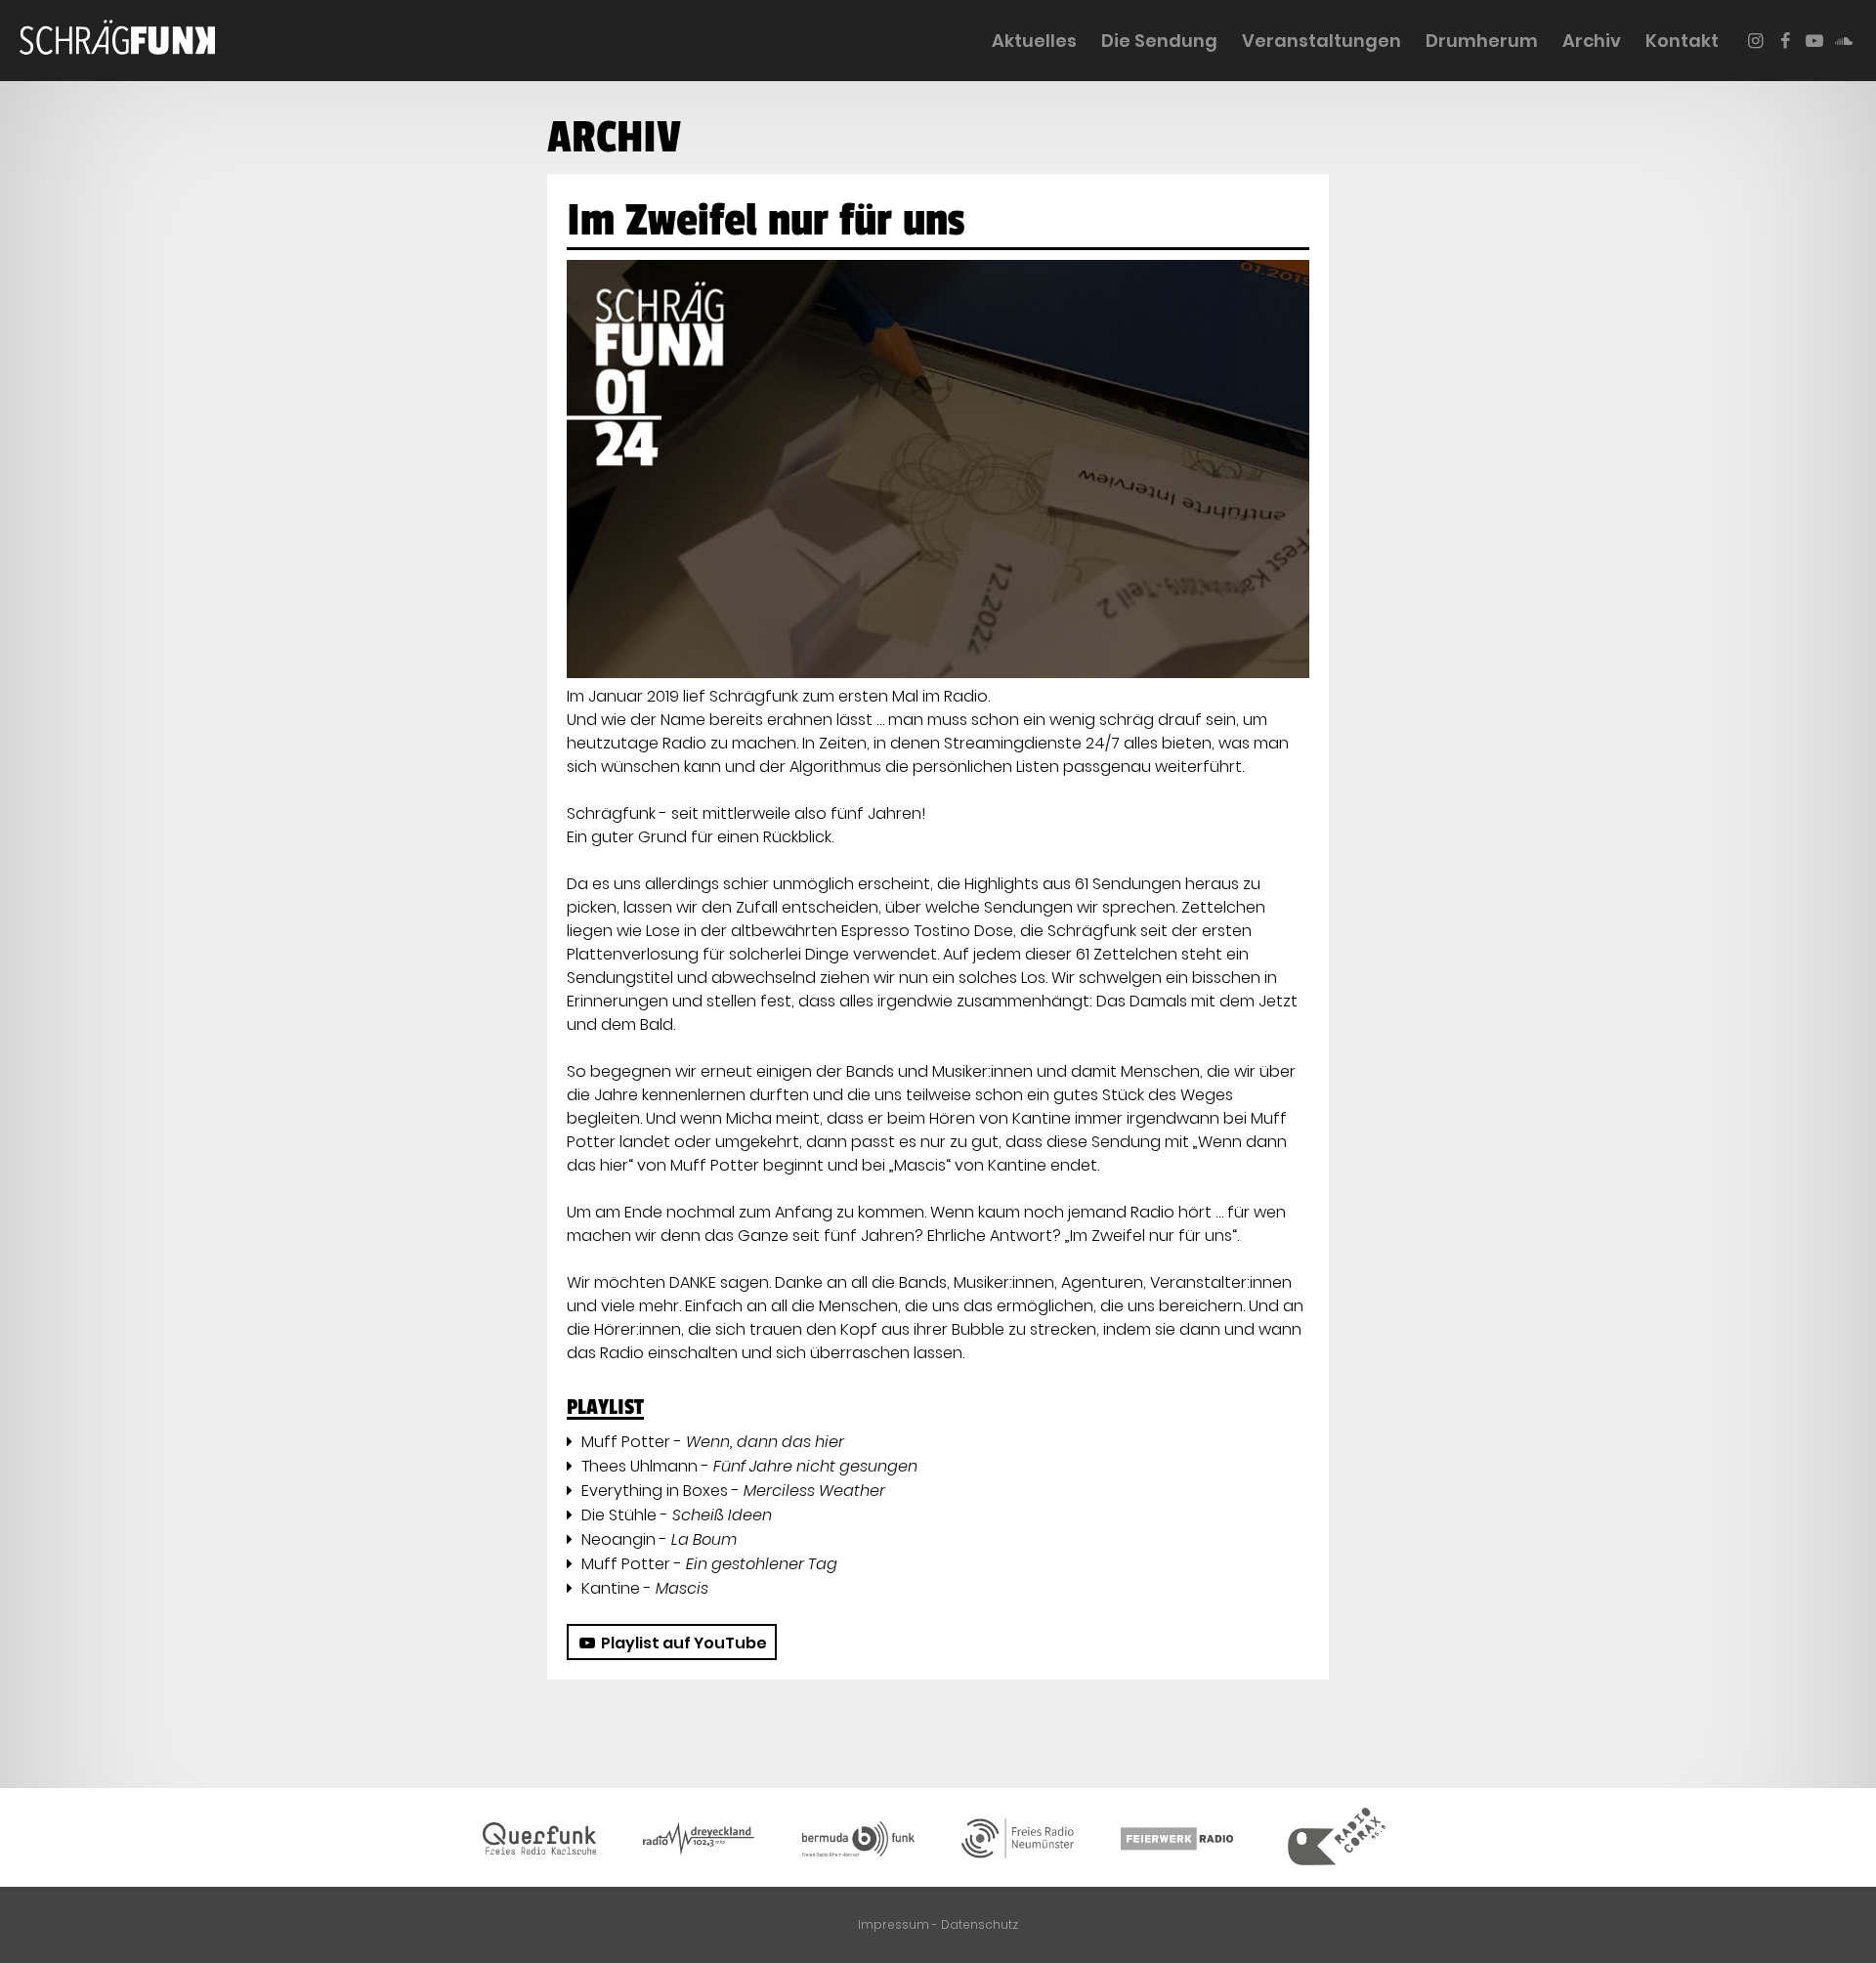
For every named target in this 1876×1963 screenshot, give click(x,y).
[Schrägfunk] (117, 41)
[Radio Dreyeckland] (699, 1843)
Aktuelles (1034, 41)
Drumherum (1482, 41)
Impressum (894, 1924)
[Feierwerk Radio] (1177, 1842)
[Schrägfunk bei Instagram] (1755, 41)
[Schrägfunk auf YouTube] (1815, 41)
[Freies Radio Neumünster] (1018, 1842)
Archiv (1592, 41)
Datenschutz (980, 1924)
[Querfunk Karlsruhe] (539, 1842)
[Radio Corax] (1337, 1842)
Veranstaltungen (1322, 41)
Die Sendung (1159, 41)
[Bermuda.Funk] (858, 1842)
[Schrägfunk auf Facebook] (1785, 41)
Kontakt (1682, 41)
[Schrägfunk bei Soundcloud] (1844, 41)
